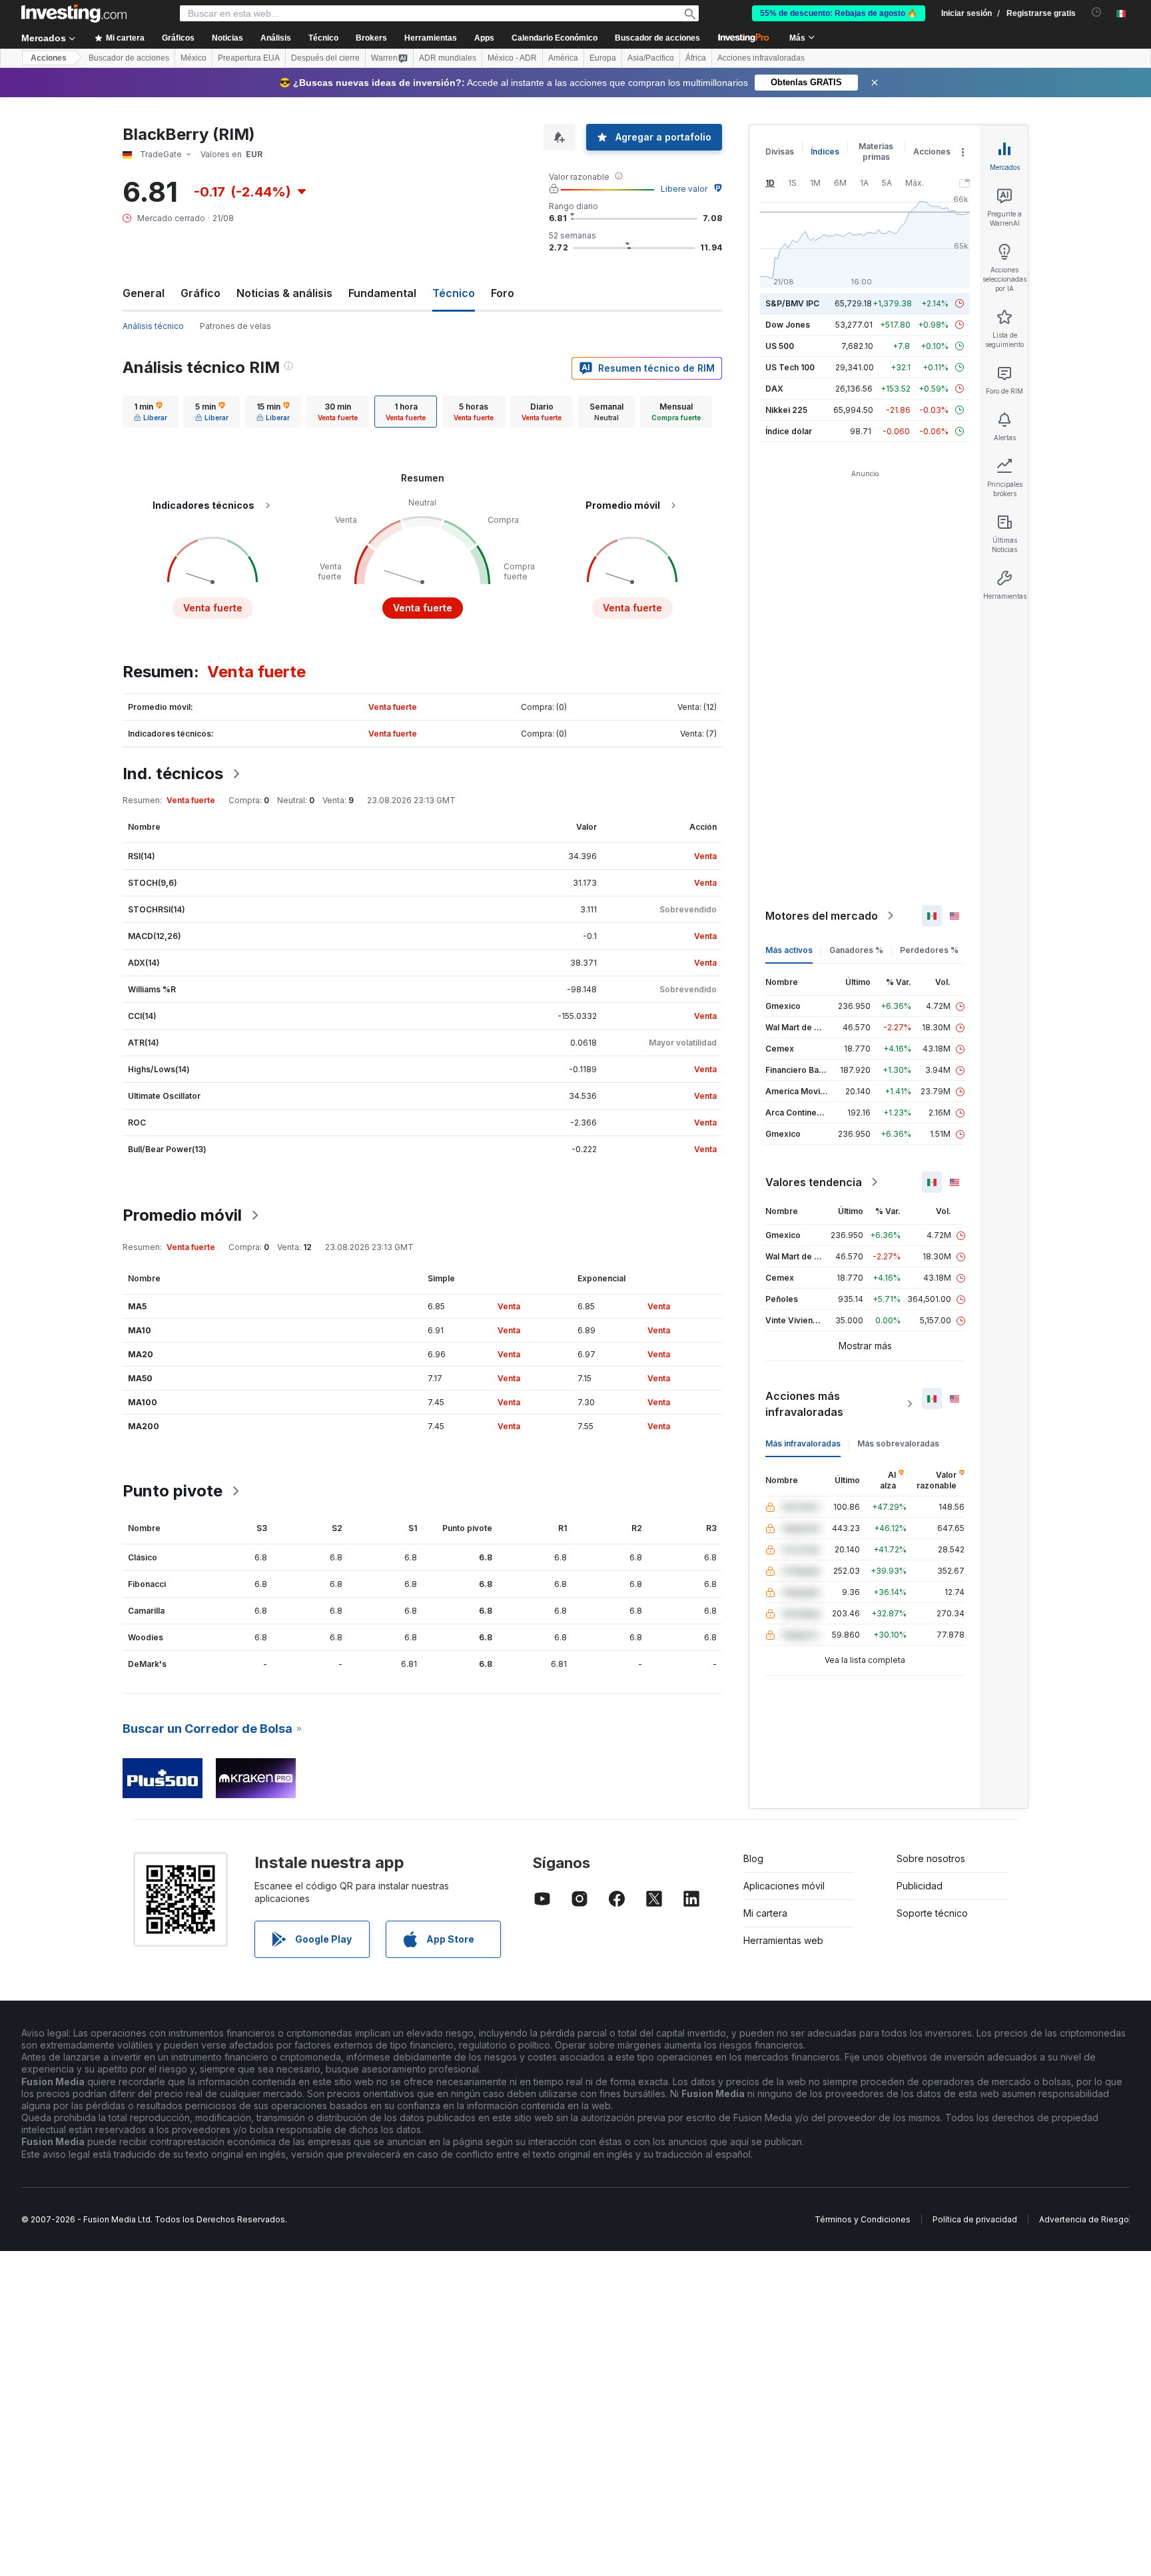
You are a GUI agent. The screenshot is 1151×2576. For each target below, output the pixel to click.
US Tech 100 (790, 367)
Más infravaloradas (803, 1444)
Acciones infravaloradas (761, 58)
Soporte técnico (932, 1913)
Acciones (49, 58)
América (563, 58)
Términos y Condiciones (863, 2219)
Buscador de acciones (657, 38)
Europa (603, 58)
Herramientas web (783, 1940)
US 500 (780, 346)
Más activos (789, 950)
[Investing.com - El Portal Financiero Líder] (74, 13)
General (144, 293)
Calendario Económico (555, 38)
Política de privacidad (975, 2219)
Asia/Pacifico (651, 58)
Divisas (780, 152)
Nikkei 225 (786, 410)
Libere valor (684, 189)
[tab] (151, 412)
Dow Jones (788, 325)
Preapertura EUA (249, 58)
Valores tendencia (814, 1182)
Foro (503, 293)
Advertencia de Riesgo (1084, 2219)
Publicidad (920, 1886)
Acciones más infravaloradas (804, 1404)
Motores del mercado (822, 916)
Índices (825, 152)
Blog (753, 1858)
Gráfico (200, 293)
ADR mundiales (448, 58)
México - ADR (512, 58)
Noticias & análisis (284, 293)
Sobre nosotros (931, 1858)
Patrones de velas (235, 326)
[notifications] (1097, 12)
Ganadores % (856, 950)
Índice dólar (789, 431)
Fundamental (382, 293)
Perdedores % (929, 950)
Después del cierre (325, 58)
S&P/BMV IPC (792, 303)
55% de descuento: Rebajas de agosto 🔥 (839, 13)
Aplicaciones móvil (784, 1886)
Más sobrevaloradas (898, 1444)
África (696, 58)
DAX (774, 389)
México (193, 58)
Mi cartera (765, 1913)
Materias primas (876, 152)
